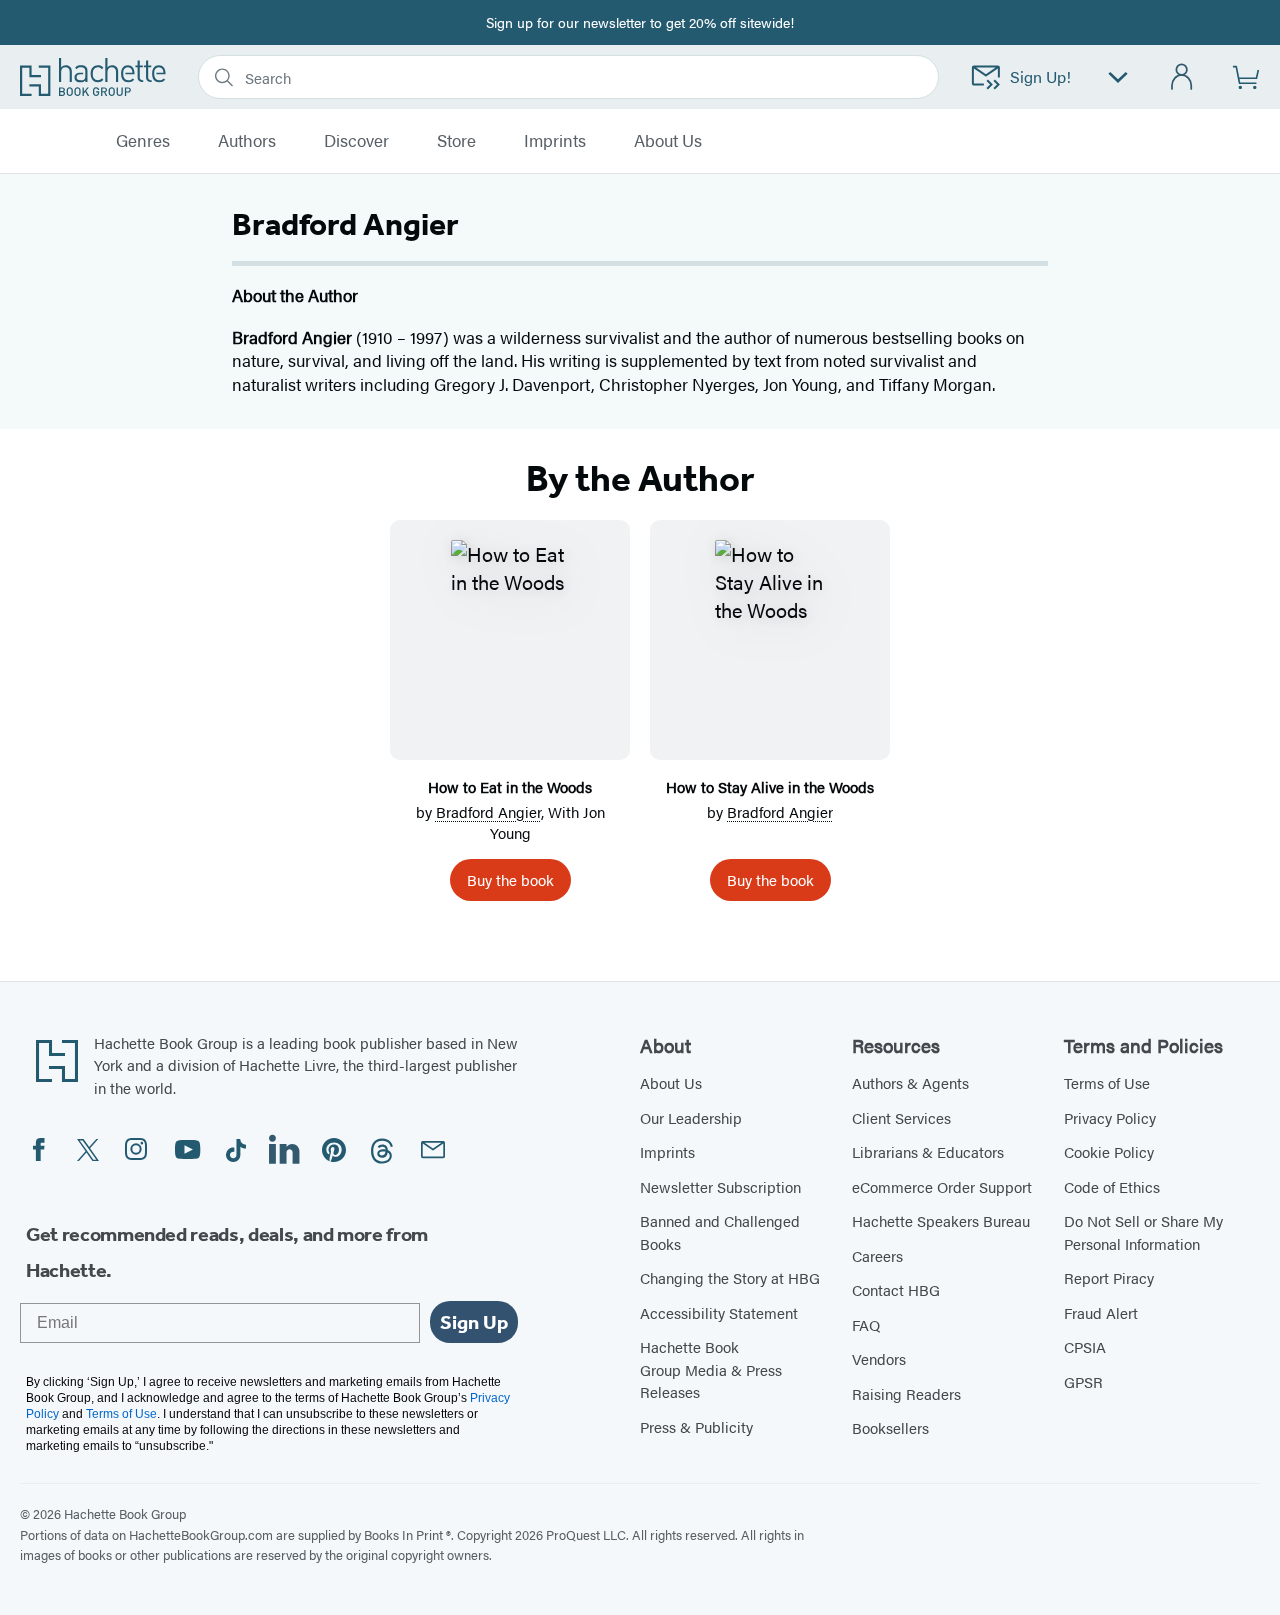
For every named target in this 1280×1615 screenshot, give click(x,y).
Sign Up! (1040, 76)
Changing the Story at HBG (730, 1277)
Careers (877, 1255)
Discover (356, 141)
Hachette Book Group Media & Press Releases (711, 1369)
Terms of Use (1107, 1082)
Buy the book (510, 879)
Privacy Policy (1110, 1117)
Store (456, 141)
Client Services (901, 1117)
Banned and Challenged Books (720, 1232)
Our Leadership (691, 1117)
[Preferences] (1118, 77)
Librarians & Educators (928, 1151)
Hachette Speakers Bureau (941, 1220)
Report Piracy (1109, 1277)
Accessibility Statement (719, 1312)
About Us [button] (668, 141)
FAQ (866, 1324)
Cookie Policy (1109, 1151)
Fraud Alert (1101, 1312)
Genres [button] (143, 141)
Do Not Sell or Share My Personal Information (1143, 1232)
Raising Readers (906, 1393)
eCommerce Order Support (942, 1186)
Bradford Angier (488, 811)
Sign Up (474, 1322)
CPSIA (1085, 1346)
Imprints (555, 141)
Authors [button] (247, 141)
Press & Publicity (696, 1426)
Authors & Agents (910, 1082)
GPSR (1083, 1381)
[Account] (1182, 77)
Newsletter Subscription (720, 1186)
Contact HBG (896, 1289)
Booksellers (890, 1427)
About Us (671, 1082)
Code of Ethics (1112, 1186)
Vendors (879, 1358)
